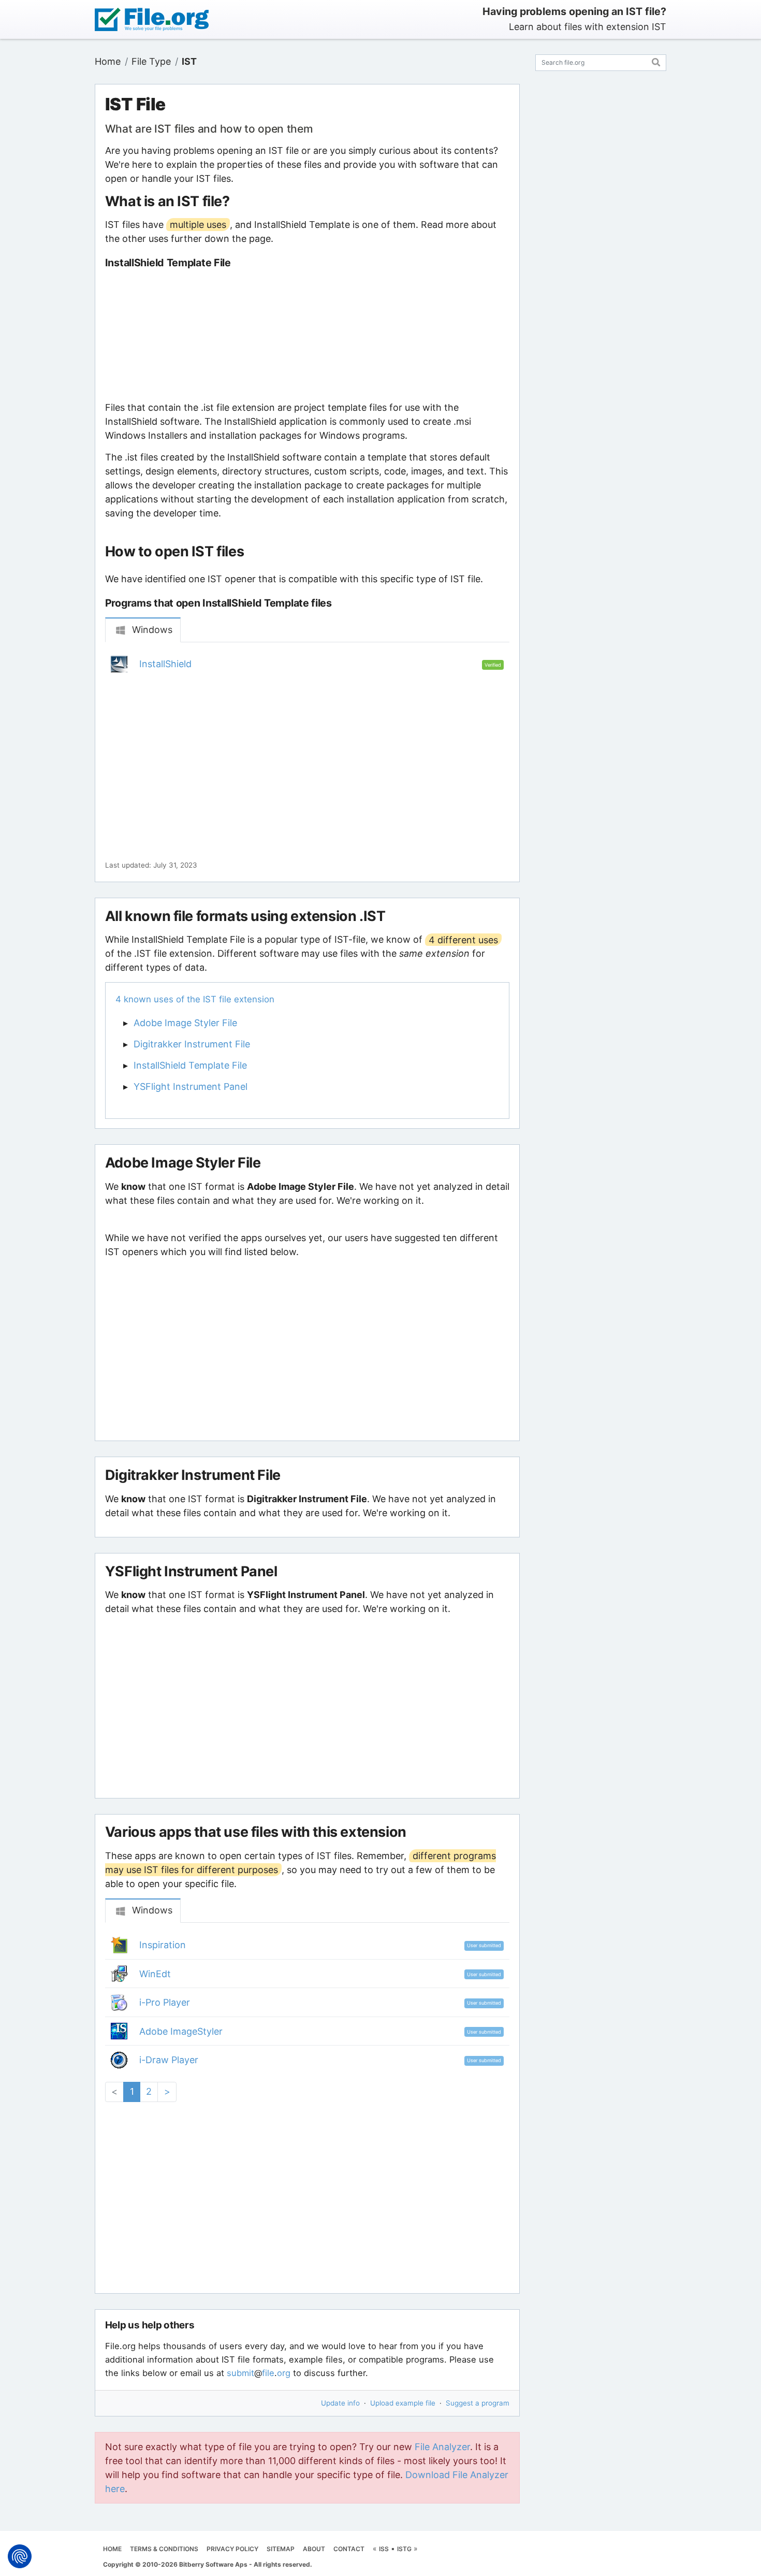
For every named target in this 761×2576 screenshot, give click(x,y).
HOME (112, 2549)
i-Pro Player (165, 2002)
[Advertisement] (307, 335)
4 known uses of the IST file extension (195, 999)
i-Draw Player (169, 2060)
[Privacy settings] (20, 2556)
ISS (384, 2549)
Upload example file (403, 2403)
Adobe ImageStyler (181, 2031)
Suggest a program (478, 2403)
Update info (340, 2403)
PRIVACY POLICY (232, 2549)
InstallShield (165, 664)
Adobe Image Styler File (185, 1023)
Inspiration (163, 1945)
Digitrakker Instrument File (192, 1044)
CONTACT (349, 2549)
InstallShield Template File (190, 1065)
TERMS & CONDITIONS (164, 2549)
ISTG (404, 2549)
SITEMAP (281, 2549)
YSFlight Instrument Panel (191, 1086)
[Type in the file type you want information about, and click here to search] (656, 61)
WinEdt (155, 1974)
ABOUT (314, 2549)
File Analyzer (442, 2447)
